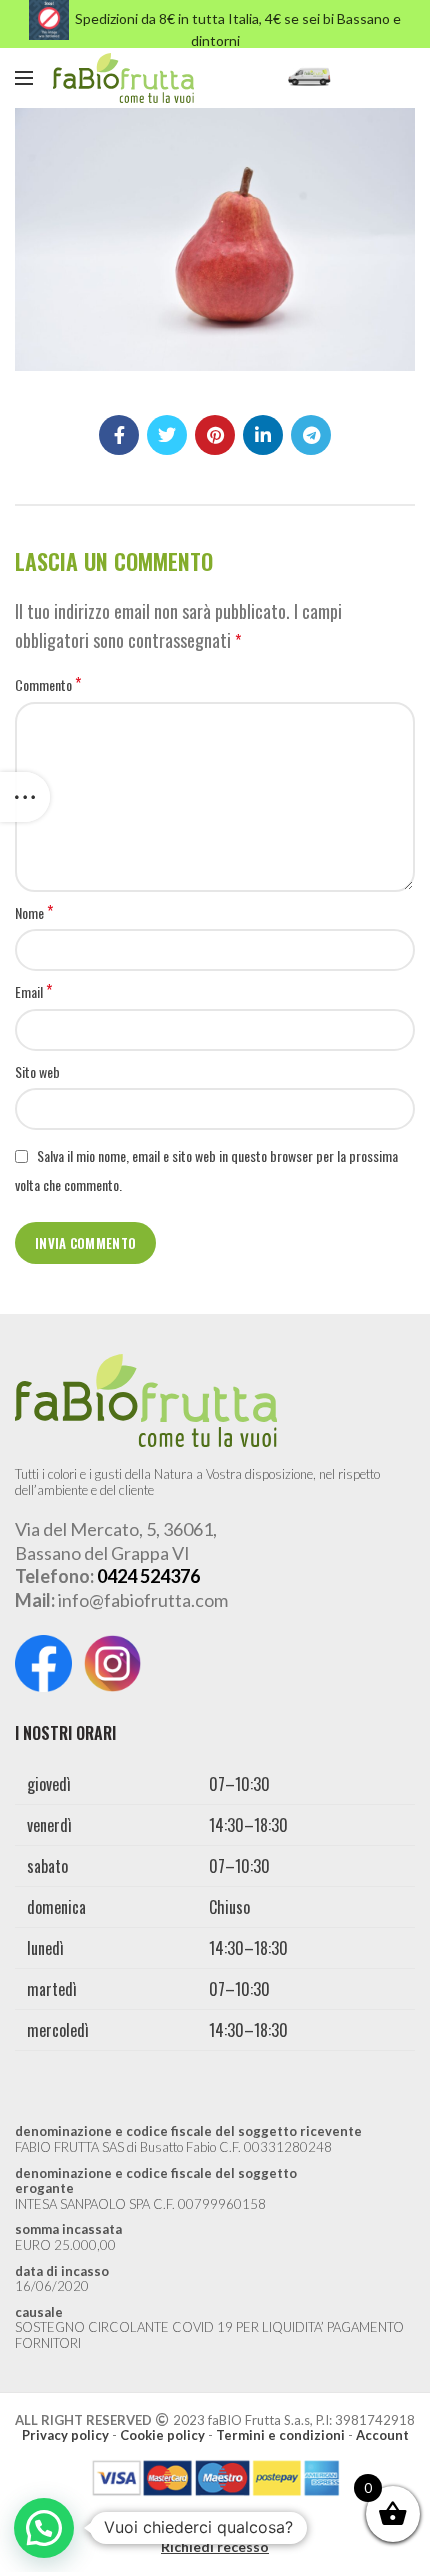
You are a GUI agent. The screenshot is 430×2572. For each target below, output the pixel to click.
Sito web (37, 1071)
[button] (44, 2528)
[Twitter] (167, 435)
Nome (34, 913)
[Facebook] (119, 435)
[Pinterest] (215, 435)
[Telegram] (311, 435)
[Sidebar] (25, 797)
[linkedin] (263, 435)
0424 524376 (148, 1576)
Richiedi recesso (215, 2546)
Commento (48, 685)
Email (33, 992)
